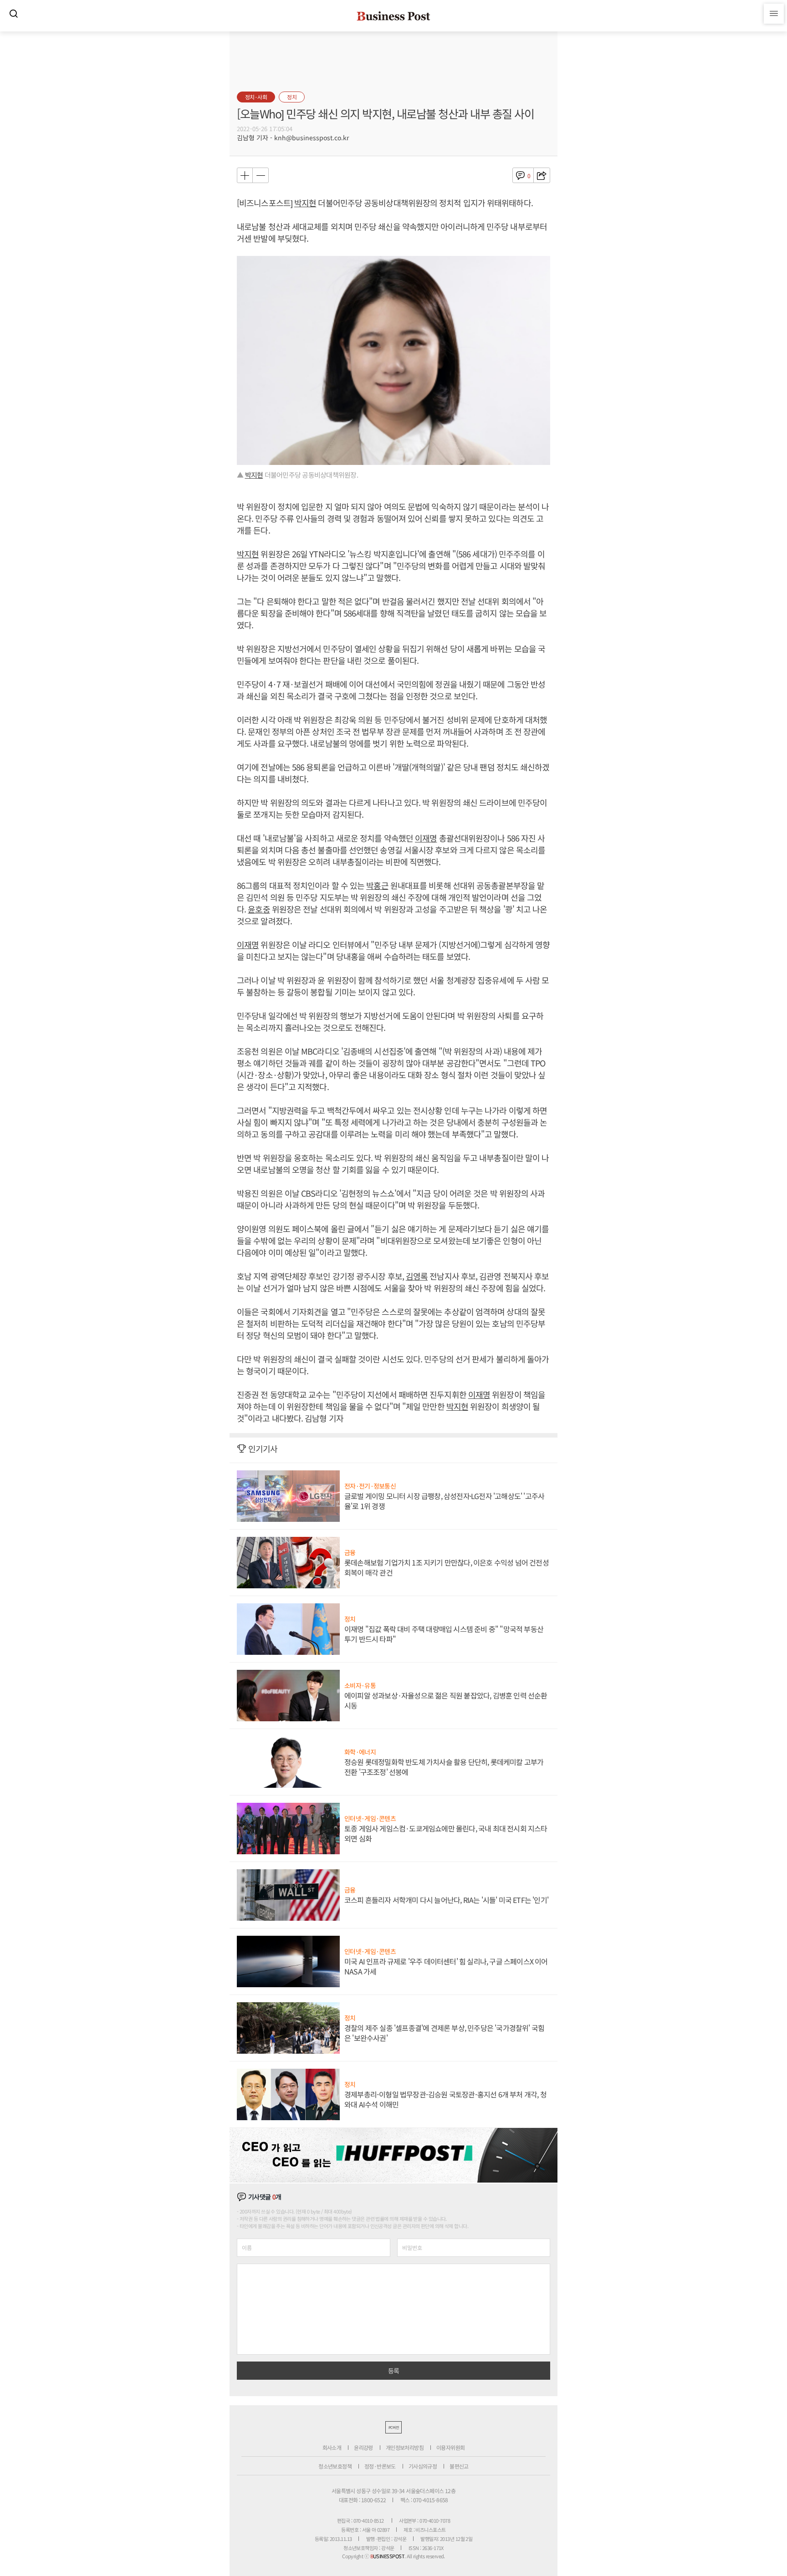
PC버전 (393, 2427)
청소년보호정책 (335, 2466)
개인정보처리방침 (405, 2447)
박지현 (305, 203)
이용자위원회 (450, 2447)
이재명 (426, 838)
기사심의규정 (423, 2466)
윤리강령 (363, 2447)
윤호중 (259, 909)
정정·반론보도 (380, 2466)
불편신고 (459, 2466)
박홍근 (377, 885)
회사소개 (332, 2447)
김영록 (417, 1276)
